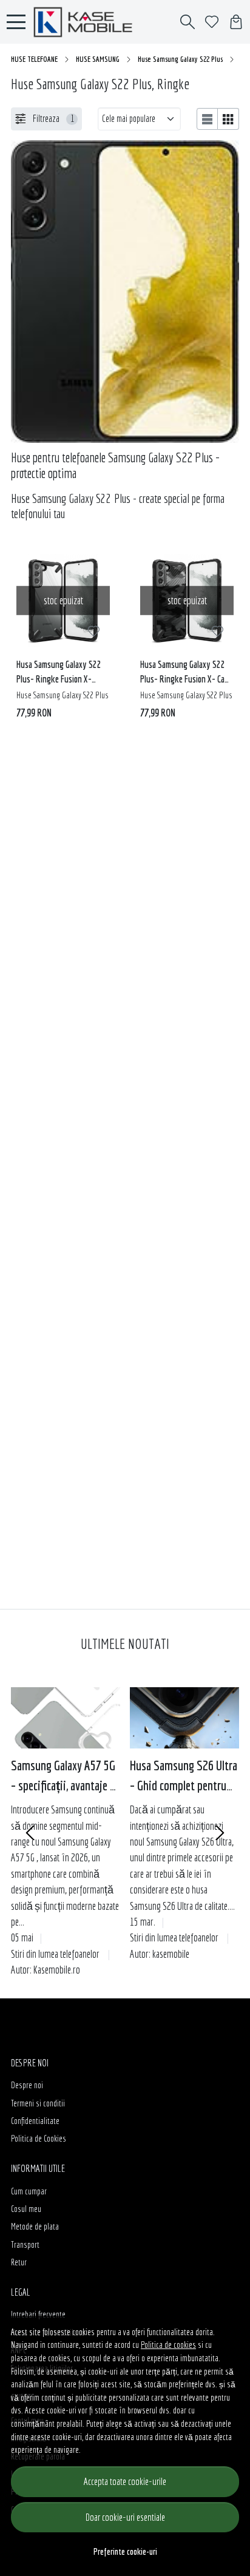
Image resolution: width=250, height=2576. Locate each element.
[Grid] (228, 119)
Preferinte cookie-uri (125, 2551)
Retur (19, 2262)
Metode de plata (35, 2226)
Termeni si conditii (38, 2103)
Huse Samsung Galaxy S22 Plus (180, 59)
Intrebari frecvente (38, 2314)
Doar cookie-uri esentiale (125, 2517)
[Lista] (208, 119)
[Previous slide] (30, 1833)
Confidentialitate (35, 2121)
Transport (25, 2244)
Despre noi (27, 2085)
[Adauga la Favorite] (94, 631)
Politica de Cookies (39, 2138)
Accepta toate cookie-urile (125, 2481)
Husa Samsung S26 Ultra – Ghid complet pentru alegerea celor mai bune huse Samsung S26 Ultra (184, 1776)
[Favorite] (212, 22)
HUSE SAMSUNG (98, 59)
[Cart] (236, 22)
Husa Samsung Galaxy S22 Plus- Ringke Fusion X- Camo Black (187, 674)
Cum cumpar (29, 2191)
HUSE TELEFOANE (34, 59)
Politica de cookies (168, 2345)
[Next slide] (220, 1833)
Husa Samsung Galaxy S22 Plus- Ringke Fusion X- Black (59, 674)
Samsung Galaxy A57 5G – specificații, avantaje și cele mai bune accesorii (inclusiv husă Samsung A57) (66, 1776)
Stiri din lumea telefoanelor (55, 1954)
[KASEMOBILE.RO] (86, 22)
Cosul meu (26, 2209)
